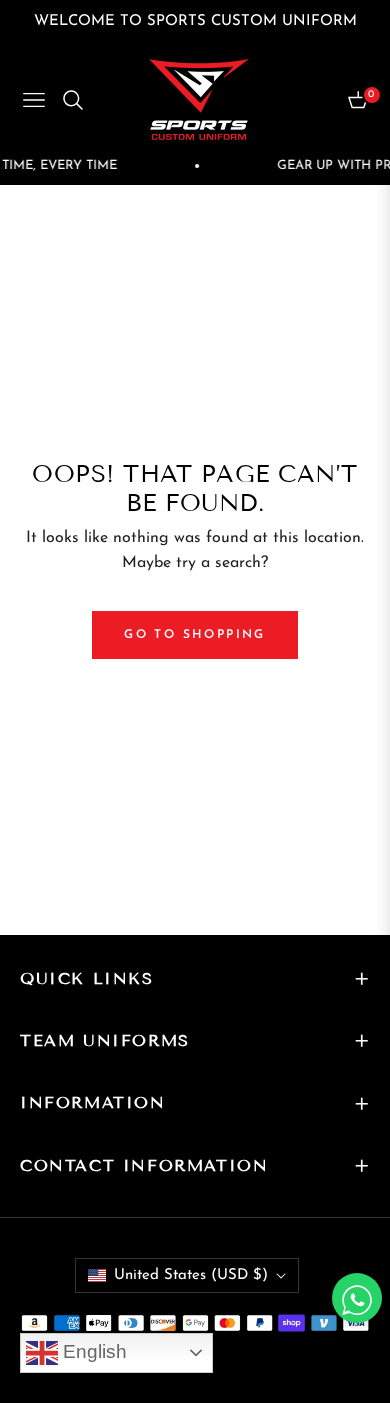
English (92, 1351)
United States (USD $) (191, 1275)
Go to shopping (195, 635)
